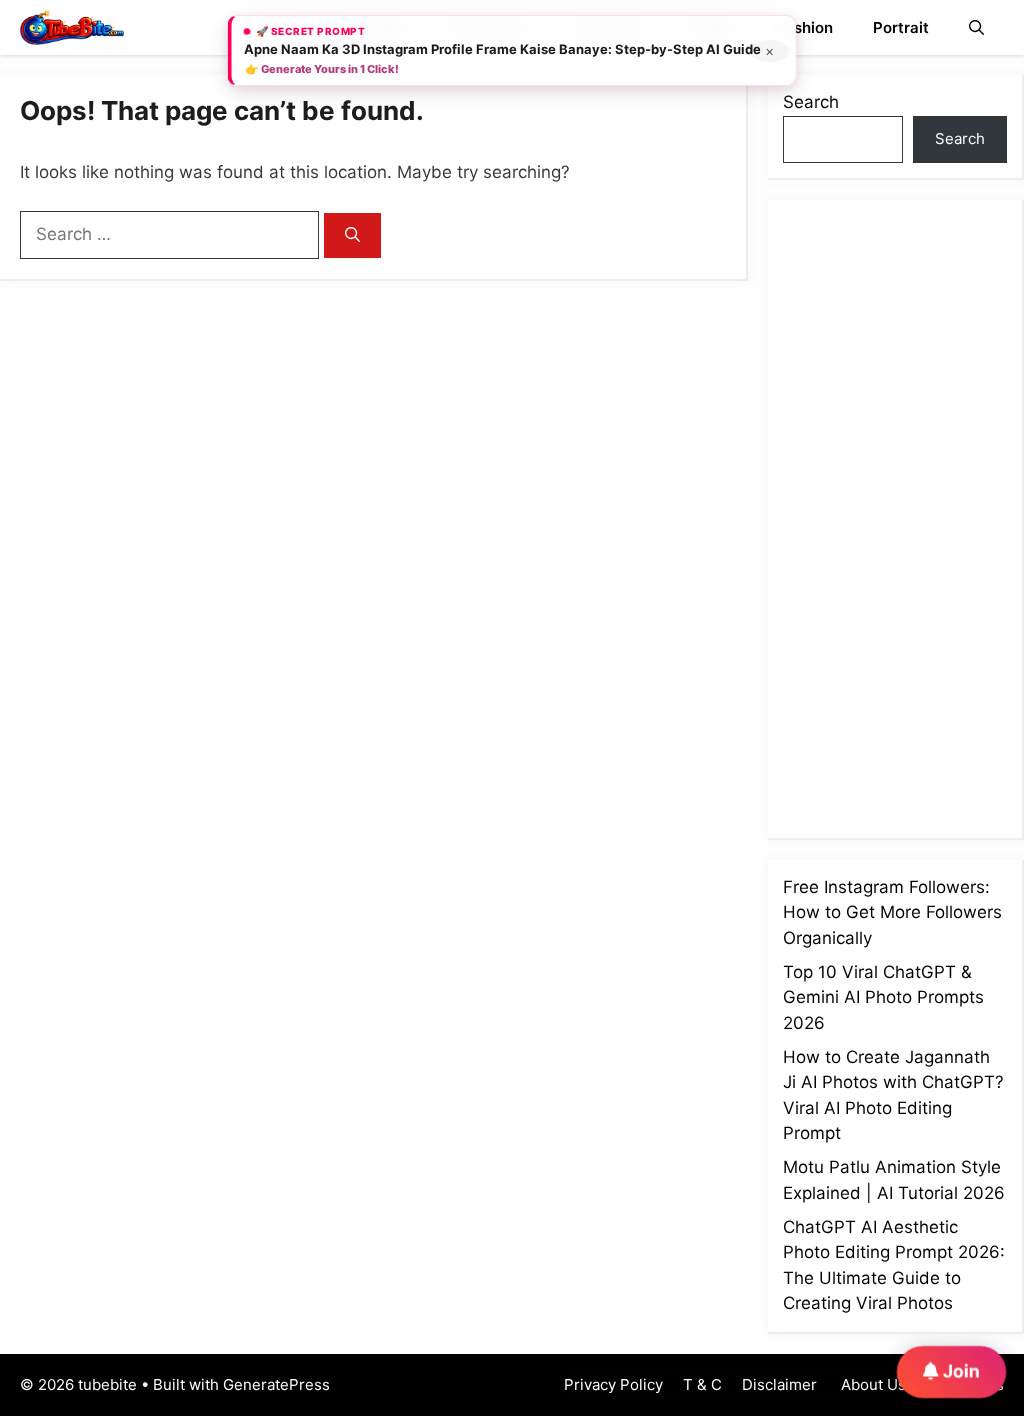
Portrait (901, 27)
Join (959, 1370)
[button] (976, 27)
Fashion (804, 27)
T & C (702, 1384)
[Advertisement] (903, 515)
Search (811, 102)
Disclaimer (779, 1384)
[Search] (352, 235)
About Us (871, 1384)
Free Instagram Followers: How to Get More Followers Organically (892, 912)
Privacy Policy (613, 1384)
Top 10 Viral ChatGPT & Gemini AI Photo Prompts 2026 (883, 997)
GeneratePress (276, 1384)
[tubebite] (72, 27)
